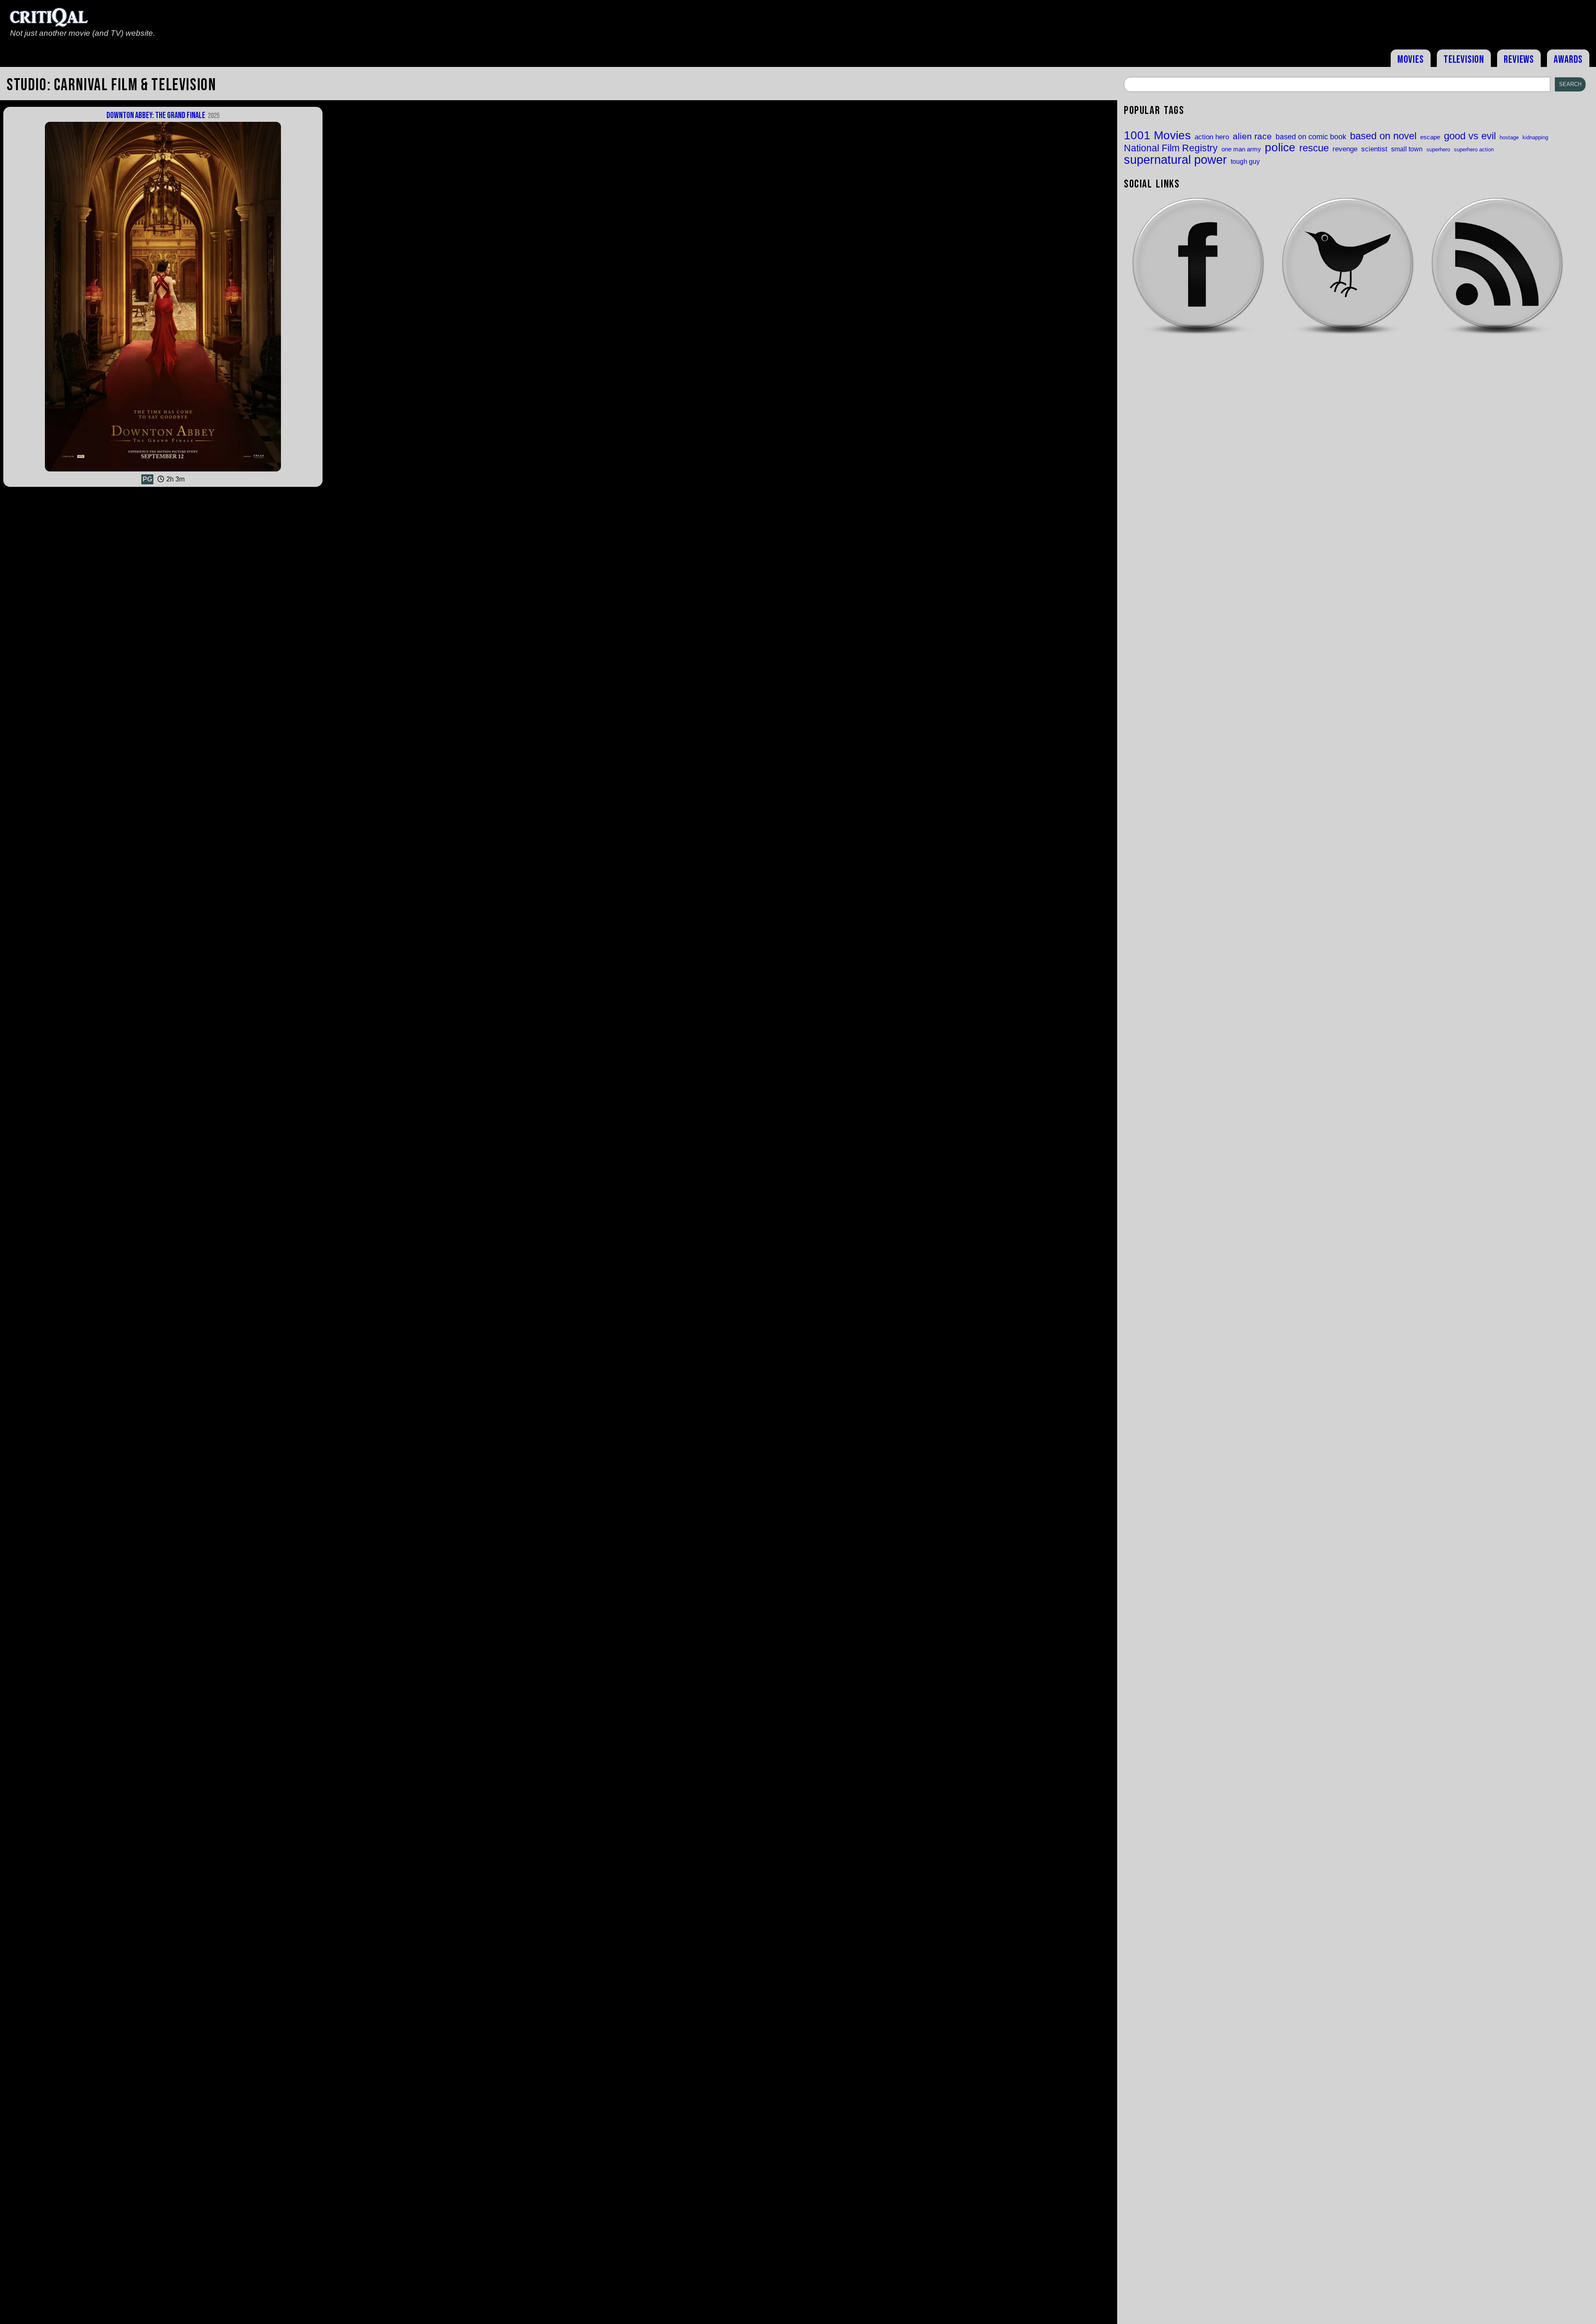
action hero (1212, 137)
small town (1407, 149)
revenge (1345, 149)
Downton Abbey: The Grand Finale (163, 115)
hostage (1509, 137)
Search (1570, 84)
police (1280, 147)
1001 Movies (1157, 136)
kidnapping (1535, 137)
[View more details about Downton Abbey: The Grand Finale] (163, 471)
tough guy (1245, 161)
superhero (1438, 149)
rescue (1314, 148)
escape (1430, 137)
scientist (1374, 149)
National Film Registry (1171, 149)
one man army (1241, 149)
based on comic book (1311, 137)
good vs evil (1470, 136)
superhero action (1474, 149)
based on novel (1383, 136)
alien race (1252, 137)
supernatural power (1175, 159)
